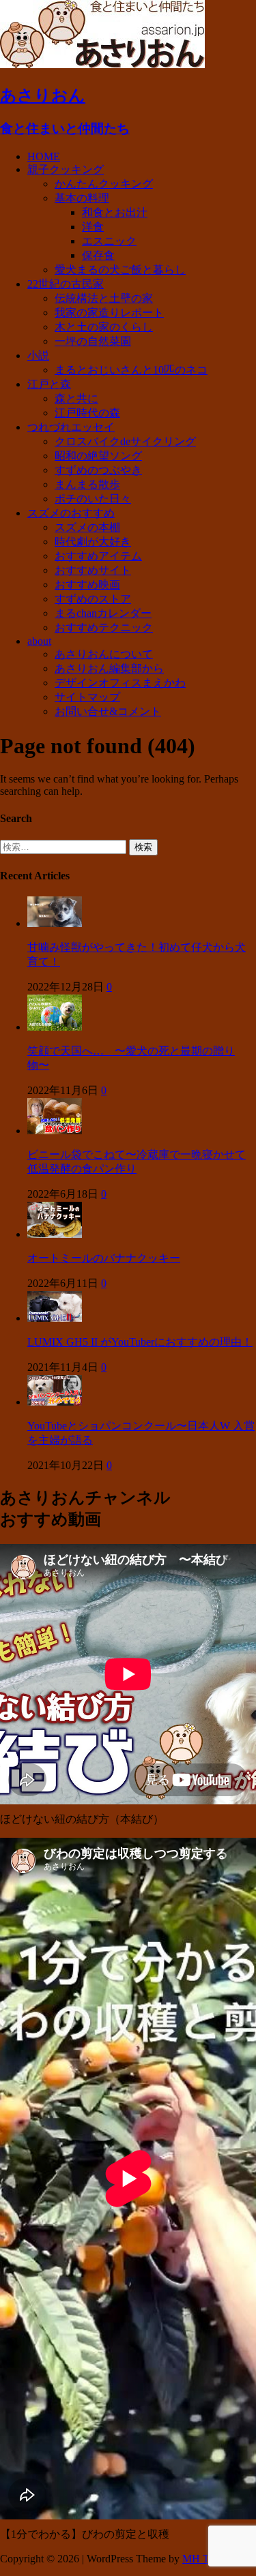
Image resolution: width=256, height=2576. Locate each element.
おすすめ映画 (87, 585)
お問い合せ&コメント (108, 711)
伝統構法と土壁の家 (104, 298)
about (39, 641)
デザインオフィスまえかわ (120, 683)
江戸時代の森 (87, 413)
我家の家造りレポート (109, 313)
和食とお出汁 (115, 212)
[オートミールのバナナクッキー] (55, 1234)
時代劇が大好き (93, 542)
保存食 (98, 255)
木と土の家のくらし (104, 327)
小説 (38, 355)
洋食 (93, 227)
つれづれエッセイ (71, 427)
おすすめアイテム (98, 556)
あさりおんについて (104, 654)
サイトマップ (87, 697)
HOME (44, 156)
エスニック (109, 241)
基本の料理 (82, 198)
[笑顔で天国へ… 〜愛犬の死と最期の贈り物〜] (55, 1027)
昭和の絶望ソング (98, 456)
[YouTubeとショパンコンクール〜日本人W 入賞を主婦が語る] (55, 1402)
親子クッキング (66, 169)
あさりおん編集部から (109, 668)
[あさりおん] (102, 64)
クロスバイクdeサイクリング (125, 441)
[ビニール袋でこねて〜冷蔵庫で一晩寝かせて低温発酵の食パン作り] (55, 1131)
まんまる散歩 (87, 484)
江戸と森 (49, 384)
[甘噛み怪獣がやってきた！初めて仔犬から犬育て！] (55, 923)
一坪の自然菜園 (93, 341)
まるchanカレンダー (103, 613)
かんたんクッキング (104, 184)
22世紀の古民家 (66, 284)
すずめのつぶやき (98, 470)
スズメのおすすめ (71, 513)
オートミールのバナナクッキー (104, 1258)
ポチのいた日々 (93, 499)
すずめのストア (93, 599)
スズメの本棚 (87, 527)
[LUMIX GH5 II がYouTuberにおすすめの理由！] (55, 1318)
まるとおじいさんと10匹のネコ (131, 370)
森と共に (76, 398)
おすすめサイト (93, 570)
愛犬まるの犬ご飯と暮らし (120, 270)
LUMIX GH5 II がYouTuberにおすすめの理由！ (140, 1342)
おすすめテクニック (104, 627)
